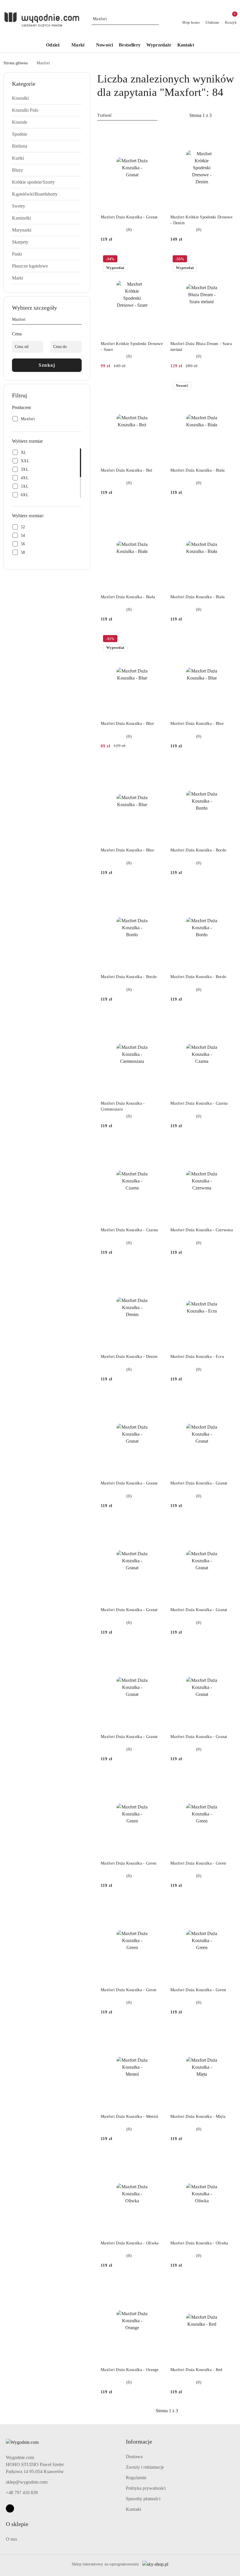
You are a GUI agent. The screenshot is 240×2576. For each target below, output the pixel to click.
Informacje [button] (139, 2441)
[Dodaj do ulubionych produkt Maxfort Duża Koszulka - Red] (226, 2286)
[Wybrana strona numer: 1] (200, 115)
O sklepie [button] (17, 2524)
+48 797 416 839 (22, 2493)
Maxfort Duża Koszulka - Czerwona (202, 1230)
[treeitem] (47, 98)
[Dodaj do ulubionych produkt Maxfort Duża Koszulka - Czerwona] (226, 1146)
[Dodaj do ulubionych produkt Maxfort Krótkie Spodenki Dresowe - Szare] (157, 260)
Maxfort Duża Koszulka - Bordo (198, 850)
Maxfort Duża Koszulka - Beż (127, 470)
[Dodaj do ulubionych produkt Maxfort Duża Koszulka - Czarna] (226, 1020)
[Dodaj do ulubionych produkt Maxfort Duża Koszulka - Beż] (157, 386)
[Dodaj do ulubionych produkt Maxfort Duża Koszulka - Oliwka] (157, 2159)
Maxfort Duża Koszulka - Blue (127, 724)
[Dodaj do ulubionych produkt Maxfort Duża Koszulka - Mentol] (157, 2032)
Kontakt (133, 2509)
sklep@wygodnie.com (27, 2482)
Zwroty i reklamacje (145, 2467)
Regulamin (136, 2478)
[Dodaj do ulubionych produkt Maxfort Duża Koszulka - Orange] (157, 2286)
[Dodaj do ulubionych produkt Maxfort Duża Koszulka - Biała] (226, 386)
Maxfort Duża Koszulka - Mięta (198, 2117)
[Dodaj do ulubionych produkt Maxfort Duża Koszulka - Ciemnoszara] (157, 1020)
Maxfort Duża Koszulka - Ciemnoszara (123, 1106)
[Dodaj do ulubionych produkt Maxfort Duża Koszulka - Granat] (157, 133)
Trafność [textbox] (104, 115)
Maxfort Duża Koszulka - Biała (197, 470)
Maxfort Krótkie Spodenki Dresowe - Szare (132, 347)
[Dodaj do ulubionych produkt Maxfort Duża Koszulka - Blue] (157, 639)
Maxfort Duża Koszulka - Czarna (199, 1103)
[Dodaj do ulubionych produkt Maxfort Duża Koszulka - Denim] (157, 1273)
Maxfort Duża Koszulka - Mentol (129, 2117)
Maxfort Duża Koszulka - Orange (130, 2370)
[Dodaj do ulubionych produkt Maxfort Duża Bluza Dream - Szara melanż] (226, 260)
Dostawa (134, 2457)
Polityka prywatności (146, 2488)
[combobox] (127, 115)
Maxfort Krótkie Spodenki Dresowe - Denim (201, 220)
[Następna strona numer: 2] (232, 115)
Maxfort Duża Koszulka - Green (128, 1863)
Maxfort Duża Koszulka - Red (196, 2370)
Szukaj (47, 365)
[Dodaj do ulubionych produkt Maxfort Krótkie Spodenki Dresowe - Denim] (226, 133)
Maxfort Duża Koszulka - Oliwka (130, 2243)
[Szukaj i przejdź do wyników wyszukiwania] (155, 19)
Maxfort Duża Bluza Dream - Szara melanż (201, 347)
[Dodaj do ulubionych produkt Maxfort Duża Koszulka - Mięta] (226, 2032)
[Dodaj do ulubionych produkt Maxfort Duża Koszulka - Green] (157, 1779)
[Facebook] (10, 2508)
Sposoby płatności (143, 2499)
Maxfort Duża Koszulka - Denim (129, 1357)
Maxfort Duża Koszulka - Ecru (197, 1357)
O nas (11, 2539)
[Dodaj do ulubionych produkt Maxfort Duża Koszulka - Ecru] (226, 1273)
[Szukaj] (79, 320)
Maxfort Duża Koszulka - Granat (129, 217)
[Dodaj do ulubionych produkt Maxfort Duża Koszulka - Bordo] (226, 766)
